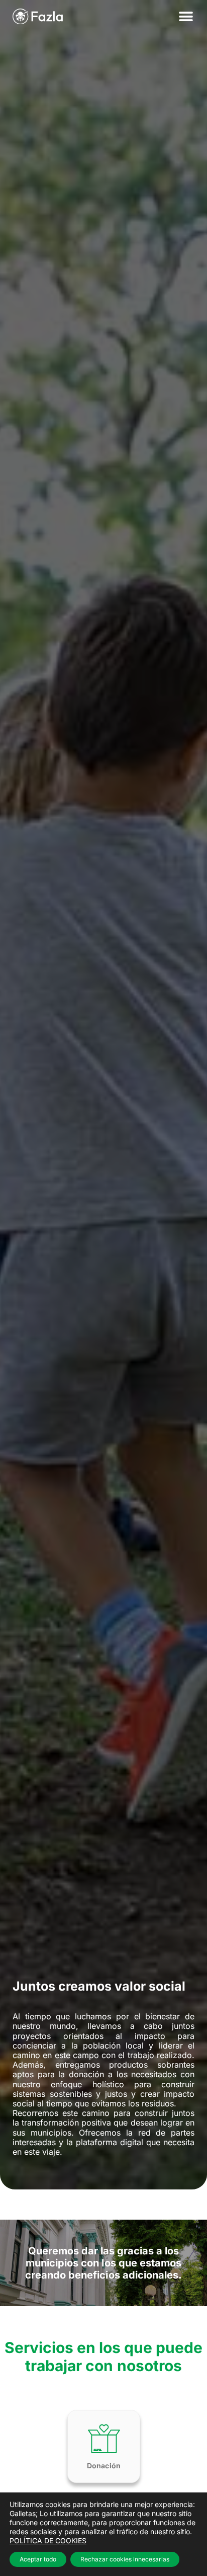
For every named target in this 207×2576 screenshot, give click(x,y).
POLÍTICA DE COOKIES (48, 2541)
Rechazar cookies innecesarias (125, 2559)
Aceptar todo (38, 2559)
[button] (186, 16)
